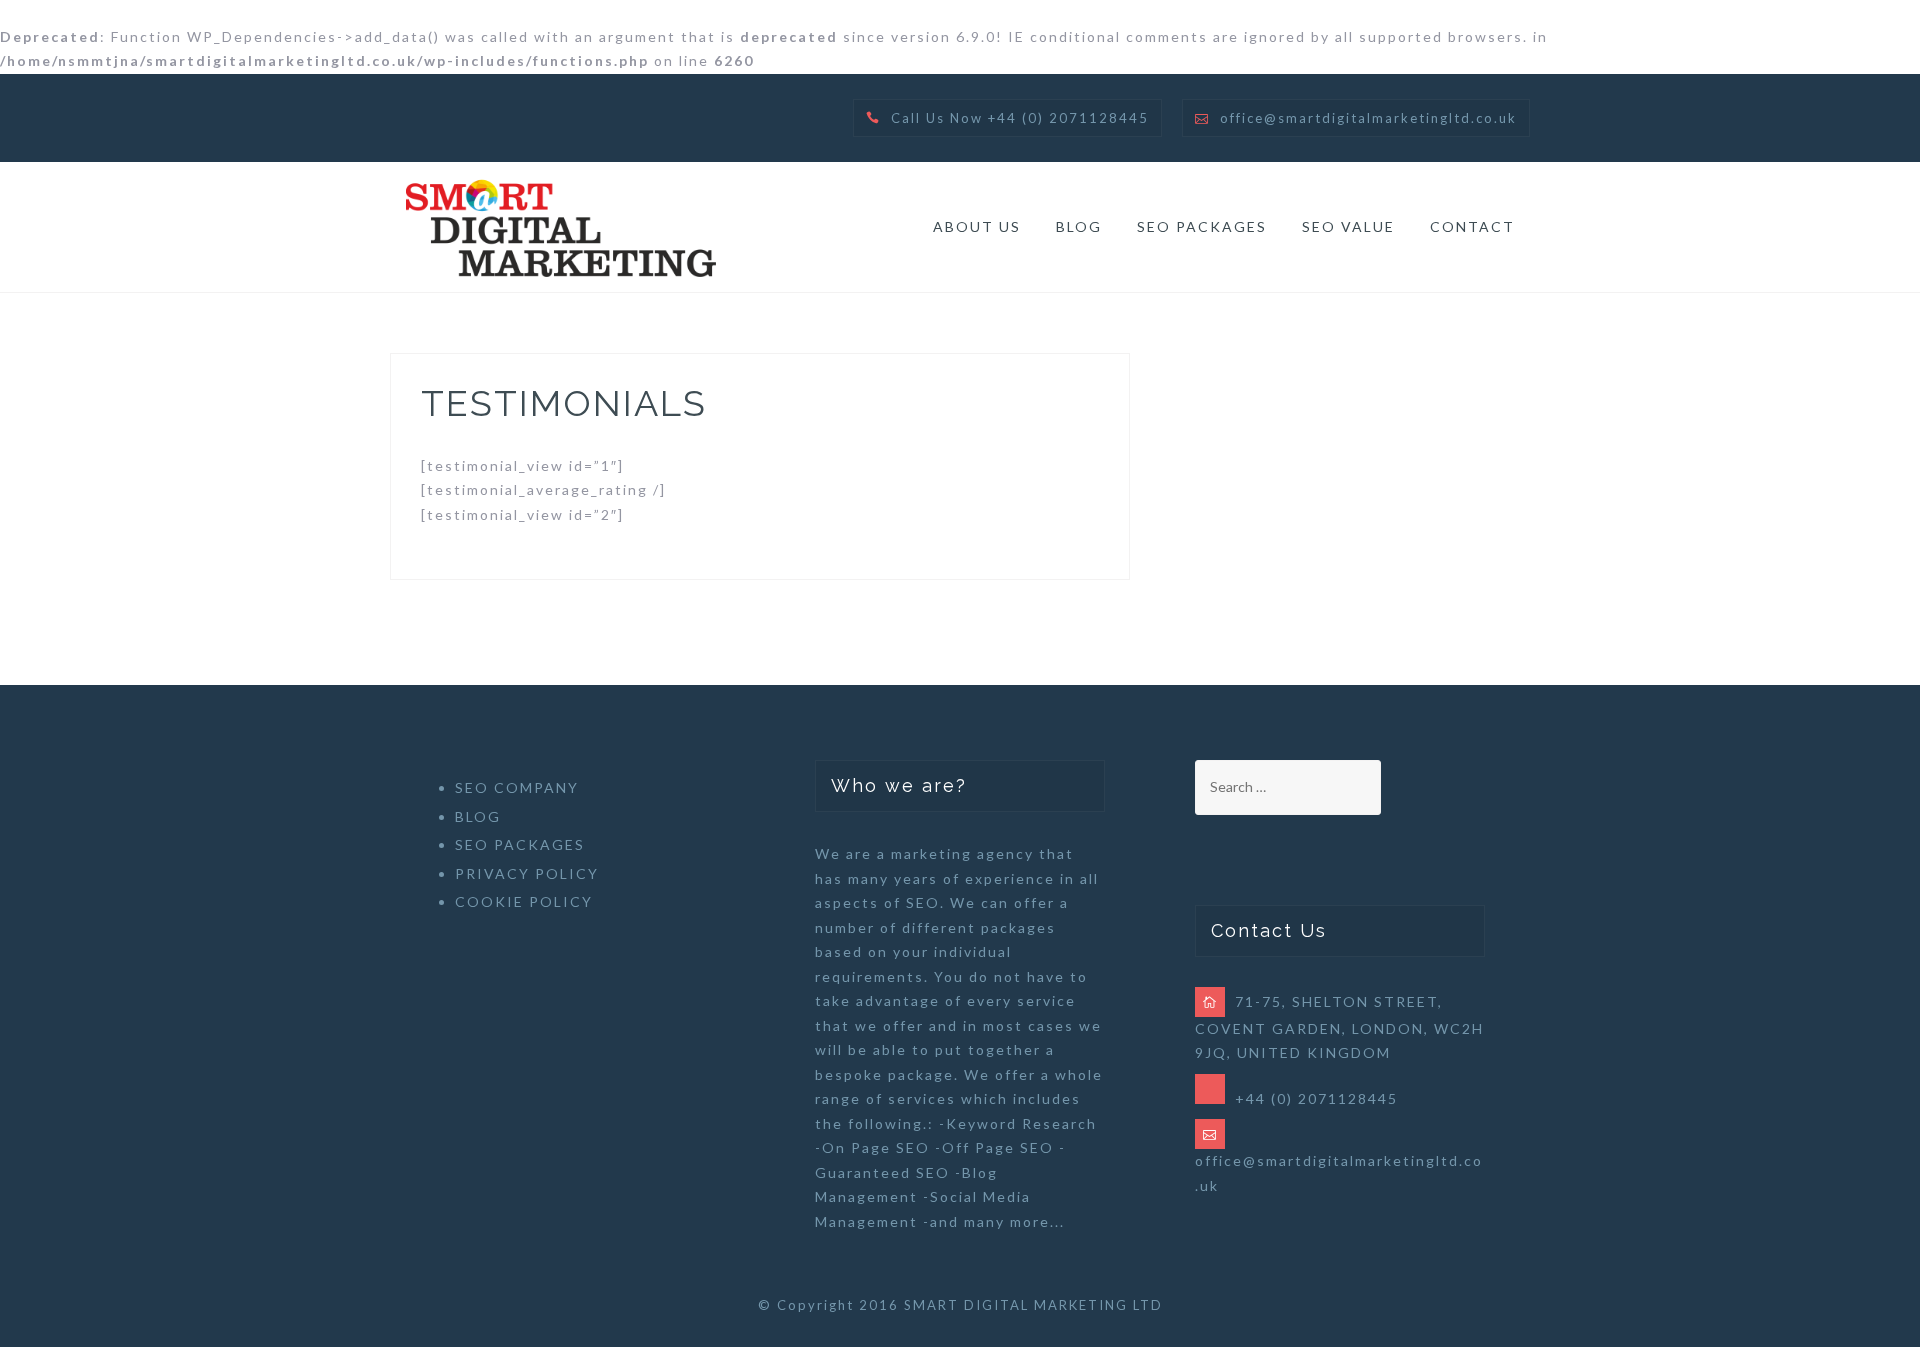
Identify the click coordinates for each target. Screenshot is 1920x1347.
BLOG (1079, 226)
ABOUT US (977, 226)
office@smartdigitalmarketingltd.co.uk (1368, 118)
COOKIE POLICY (524, 901)
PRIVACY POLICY (527, 873)
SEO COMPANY (517, 787)
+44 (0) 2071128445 (1316, 1098)
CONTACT (1472, 226)
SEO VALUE (1348, 226)
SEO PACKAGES (1202, 226)
